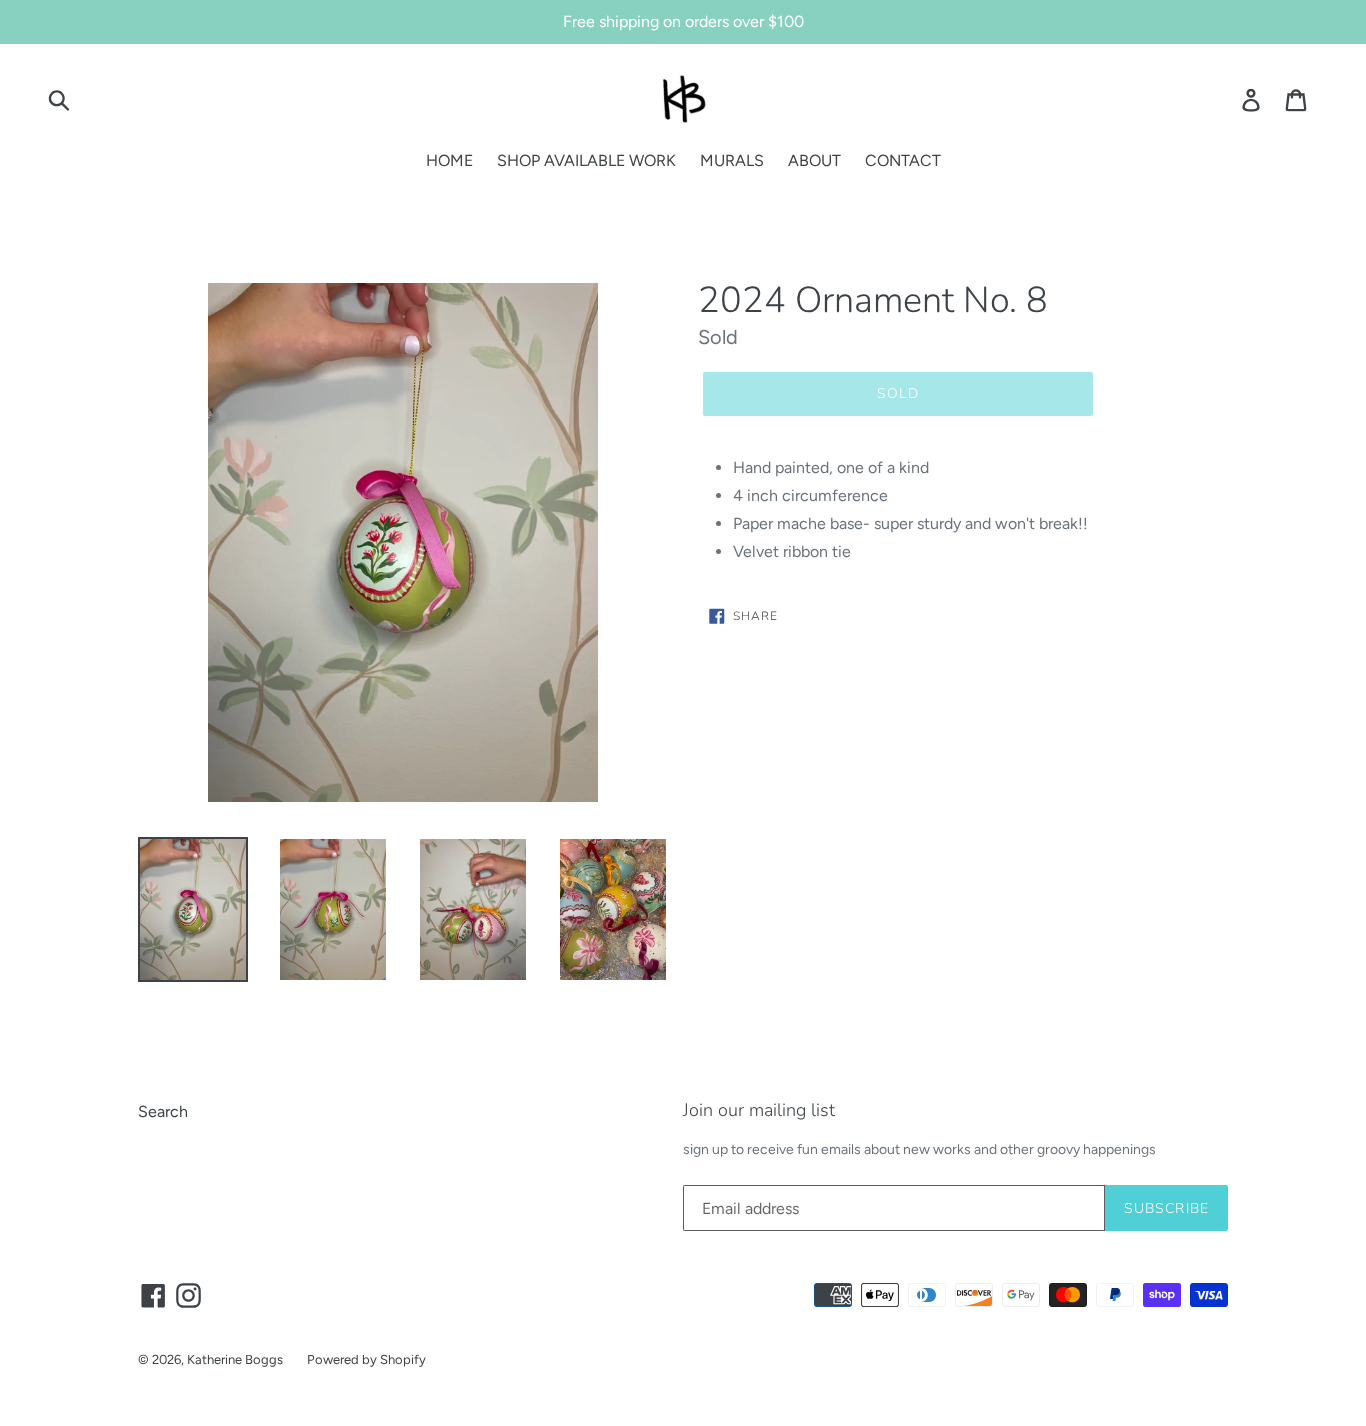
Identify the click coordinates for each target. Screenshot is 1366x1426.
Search (163, 1111)
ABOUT (814, 160)
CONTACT (903, 160)
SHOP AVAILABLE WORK (586, 160)
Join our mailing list (759, 1111)
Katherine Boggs (235, 1359)
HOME (449, 160)
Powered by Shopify (366, 1359)
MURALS (732, 160)
